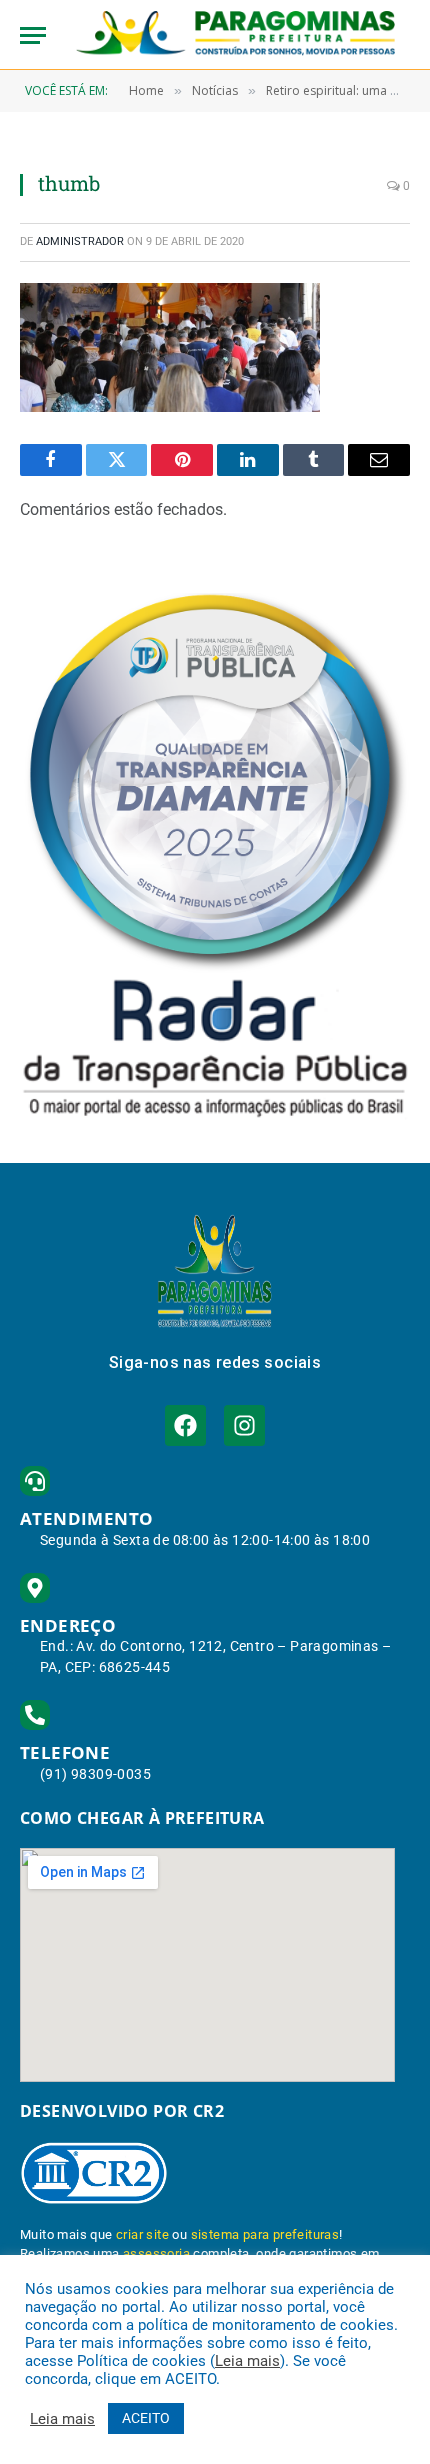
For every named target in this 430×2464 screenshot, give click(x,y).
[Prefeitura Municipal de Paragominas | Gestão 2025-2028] (235, 35)
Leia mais (247, 2361)
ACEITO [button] (146, 2418)
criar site (142, 2234)
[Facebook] (185, 1425)
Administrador (80, 241)
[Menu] (33, 35)
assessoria (156, 2253)
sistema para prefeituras (265, 2234)
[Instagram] (244, 1425)
